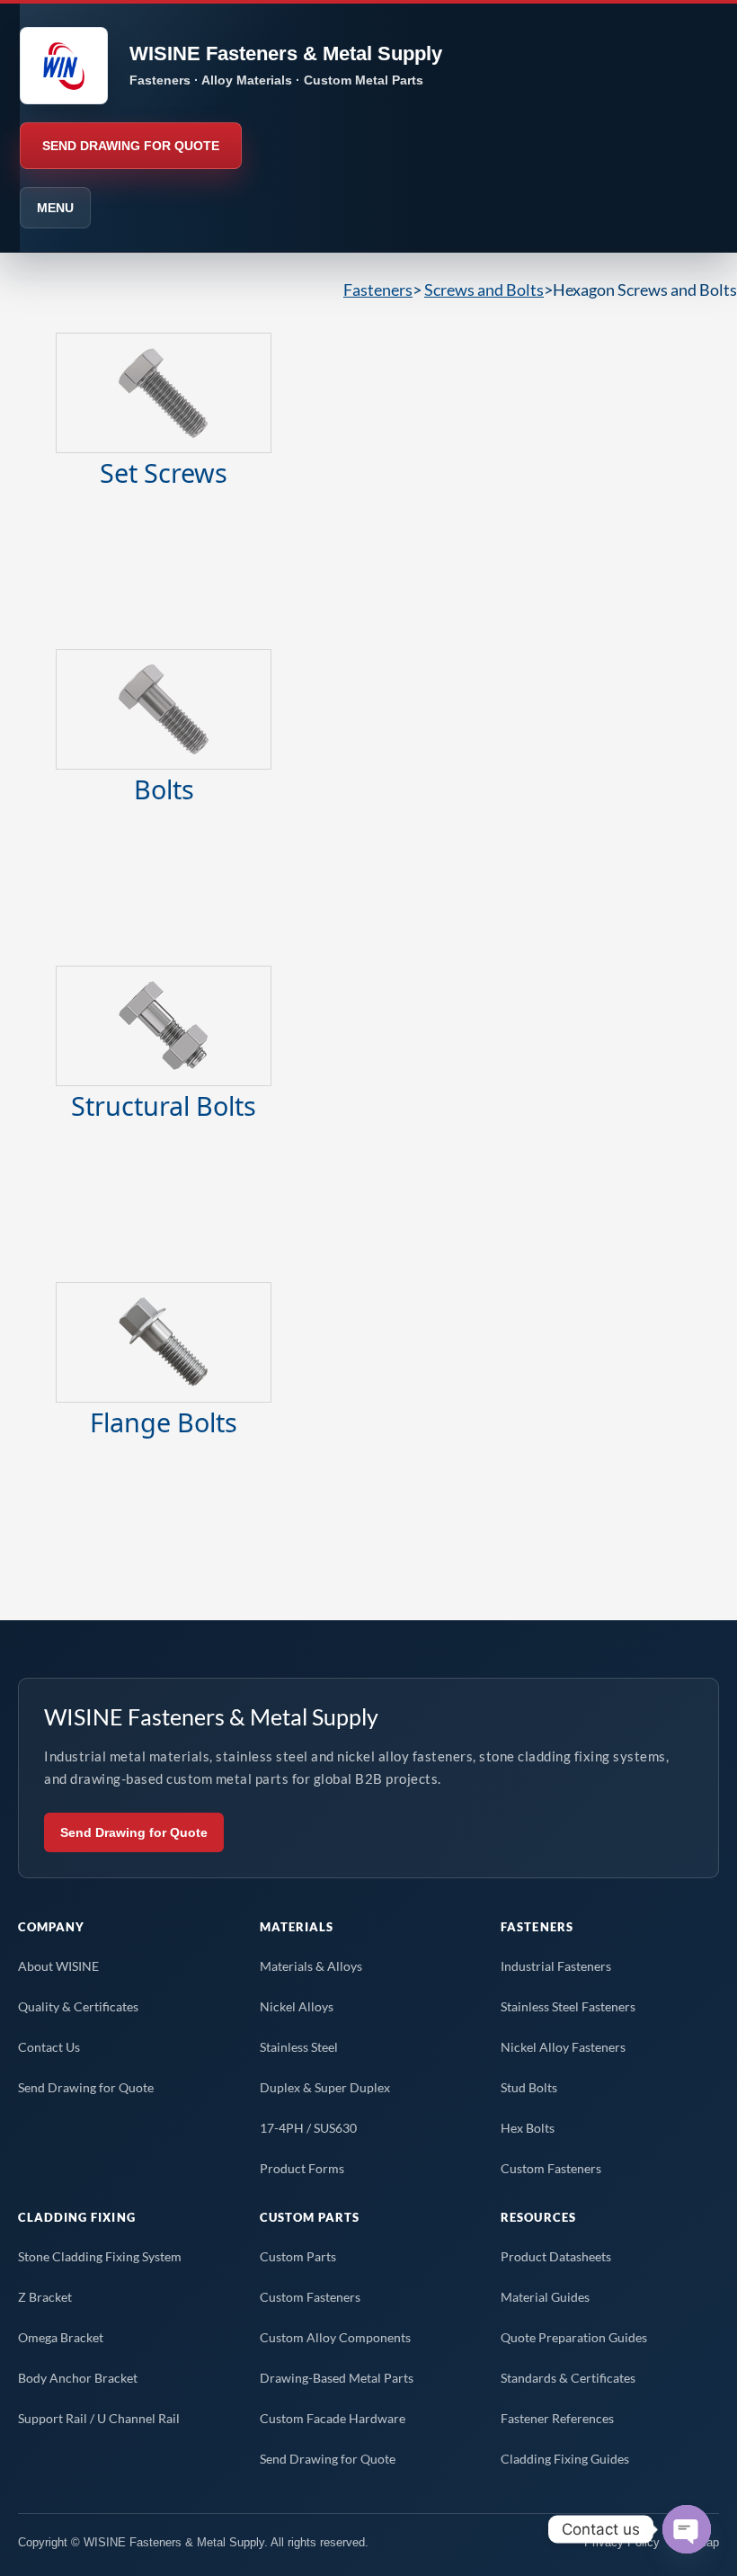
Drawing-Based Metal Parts (337, 2378)
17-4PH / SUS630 (308, 2128)
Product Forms (302, 2168)
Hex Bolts (528, 2128)
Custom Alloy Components (335, 2337)
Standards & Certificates (568, 2378)
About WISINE (58, 1966)
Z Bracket (45, 2297)
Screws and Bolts (484, 290)
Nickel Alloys (297, 2006)
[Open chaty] (687, 2529)
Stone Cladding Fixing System (100, 2256)
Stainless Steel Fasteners (568, 2006)
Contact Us (49, 2047)
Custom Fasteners (551, 2168)
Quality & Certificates (78, 2006)
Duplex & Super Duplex (325, 2087)
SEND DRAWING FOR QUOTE (131, 146)
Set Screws (164, 472)
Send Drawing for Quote (134, 1832)
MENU (55, 208)
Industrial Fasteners (556, 1966)
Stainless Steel (299, 2047)
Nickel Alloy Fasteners (563, 2047)
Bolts (164, 789)
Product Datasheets (556, 2256)
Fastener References (557, 2418)
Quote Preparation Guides (574, 2337)
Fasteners (378, 290)
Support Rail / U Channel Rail (99, 2418)
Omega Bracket (61, 2337)
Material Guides (545, 2297)
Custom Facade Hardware (333, 2418)
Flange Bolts (164, 1422)
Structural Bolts (164, 1105)
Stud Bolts (529, 2087)
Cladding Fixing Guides (565, 2459)
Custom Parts (298, 2256)
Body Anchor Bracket (78, 2378)
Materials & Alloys (311, 1966)
